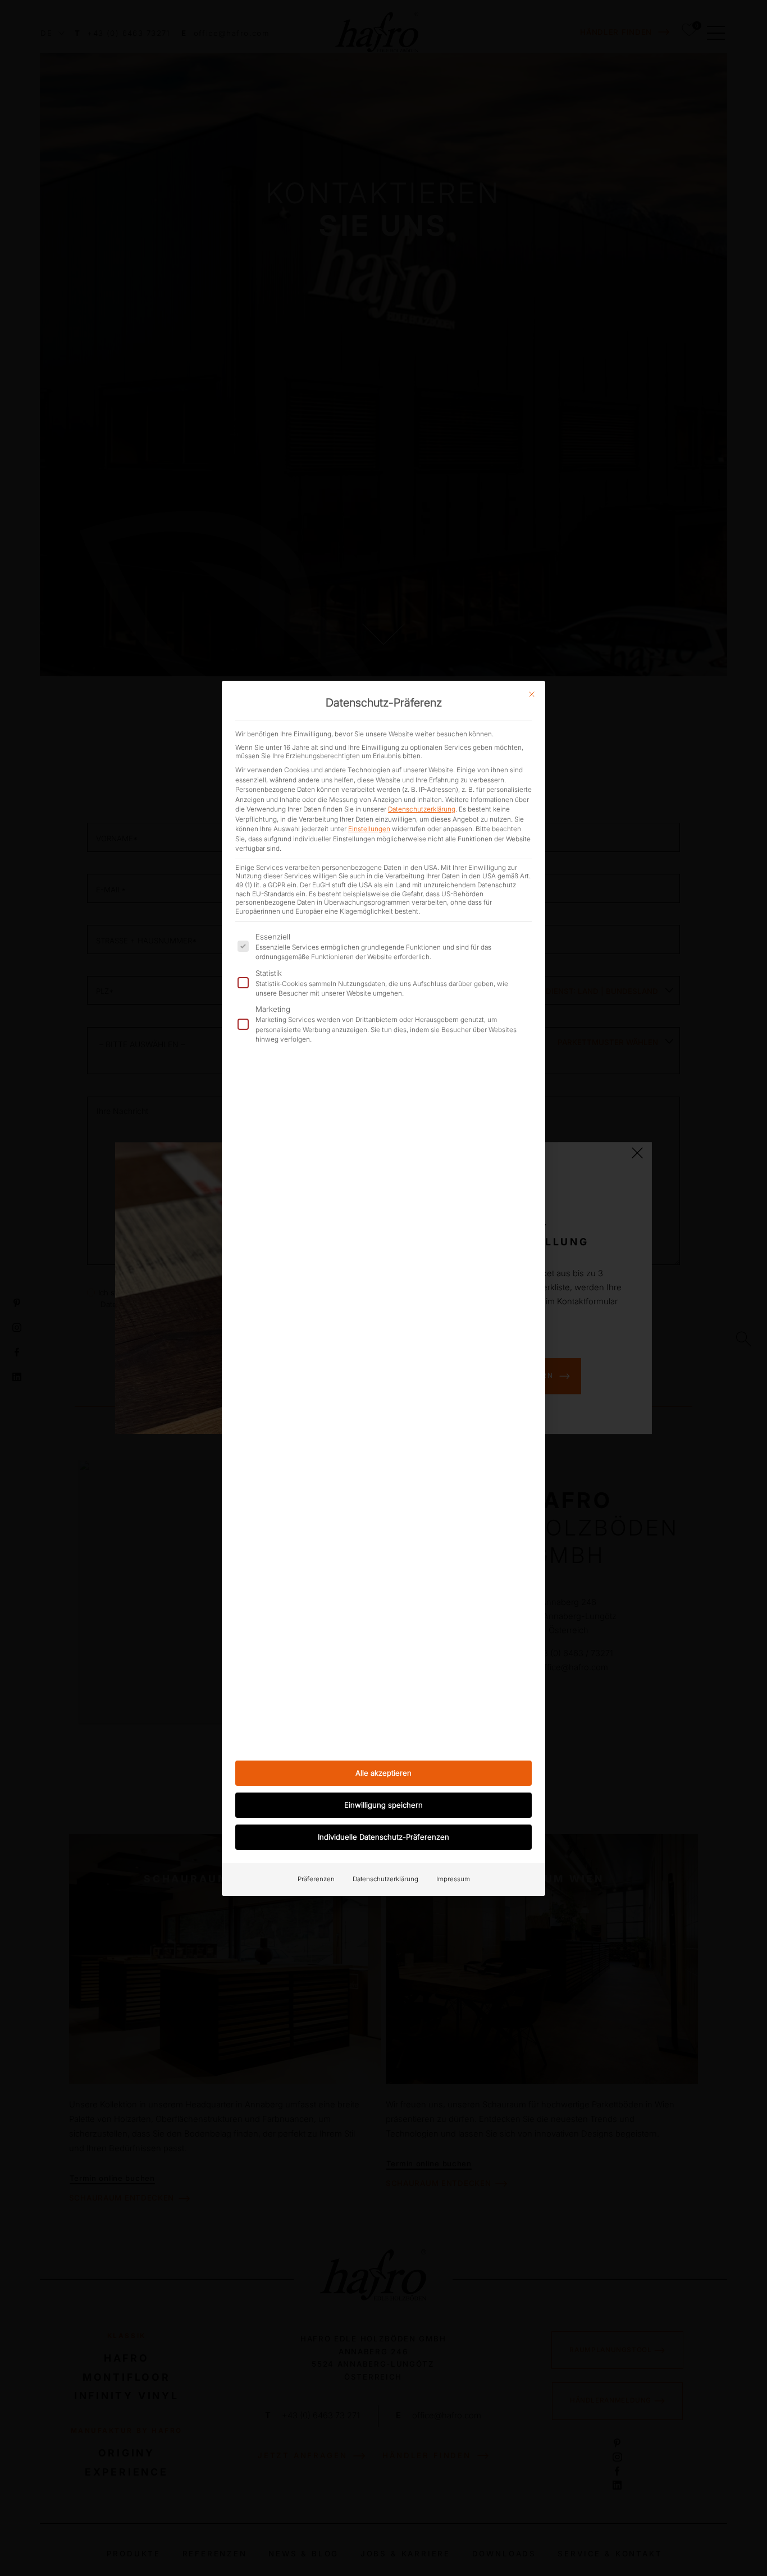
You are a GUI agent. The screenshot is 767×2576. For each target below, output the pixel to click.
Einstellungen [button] (369, 829)
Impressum (453, 1879)
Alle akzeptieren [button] (383, 1773)
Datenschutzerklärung (422, 809)
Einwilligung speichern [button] (383, 1805)
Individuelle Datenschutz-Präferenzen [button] (383, 1837)
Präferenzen (316, 1879)
